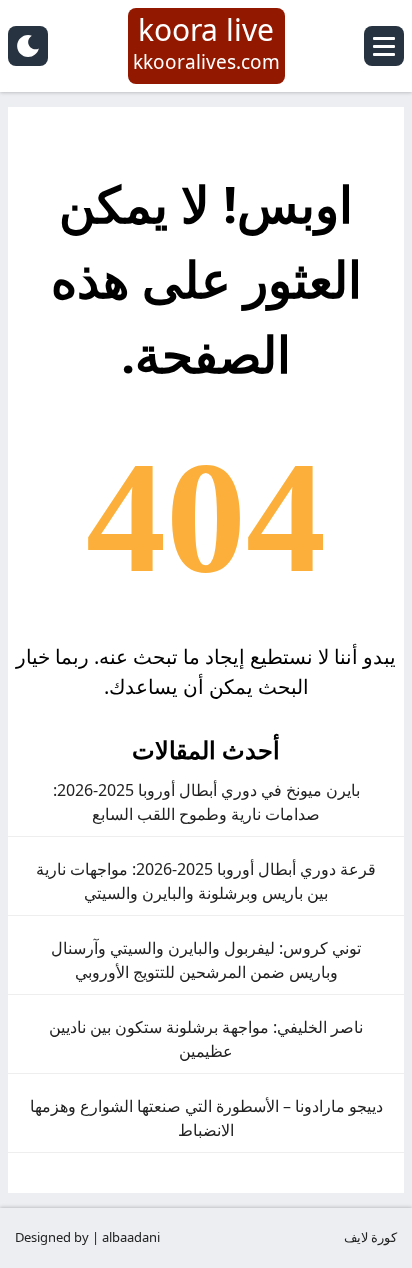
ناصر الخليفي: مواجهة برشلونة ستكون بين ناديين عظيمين (206, 1039)
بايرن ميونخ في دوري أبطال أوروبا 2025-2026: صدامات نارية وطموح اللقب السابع (206, 802)
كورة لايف (370, 1237)
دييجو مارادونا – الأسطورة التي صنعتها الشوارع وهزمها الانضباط (206, 1118)
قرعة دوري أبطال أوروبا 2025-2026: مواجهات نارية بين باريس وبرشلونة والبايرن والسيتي (206, 881)
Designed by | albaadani (87, 1237)
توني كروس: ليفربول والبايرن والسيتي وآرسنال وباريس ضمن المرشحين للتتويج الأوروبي (206, 960)
